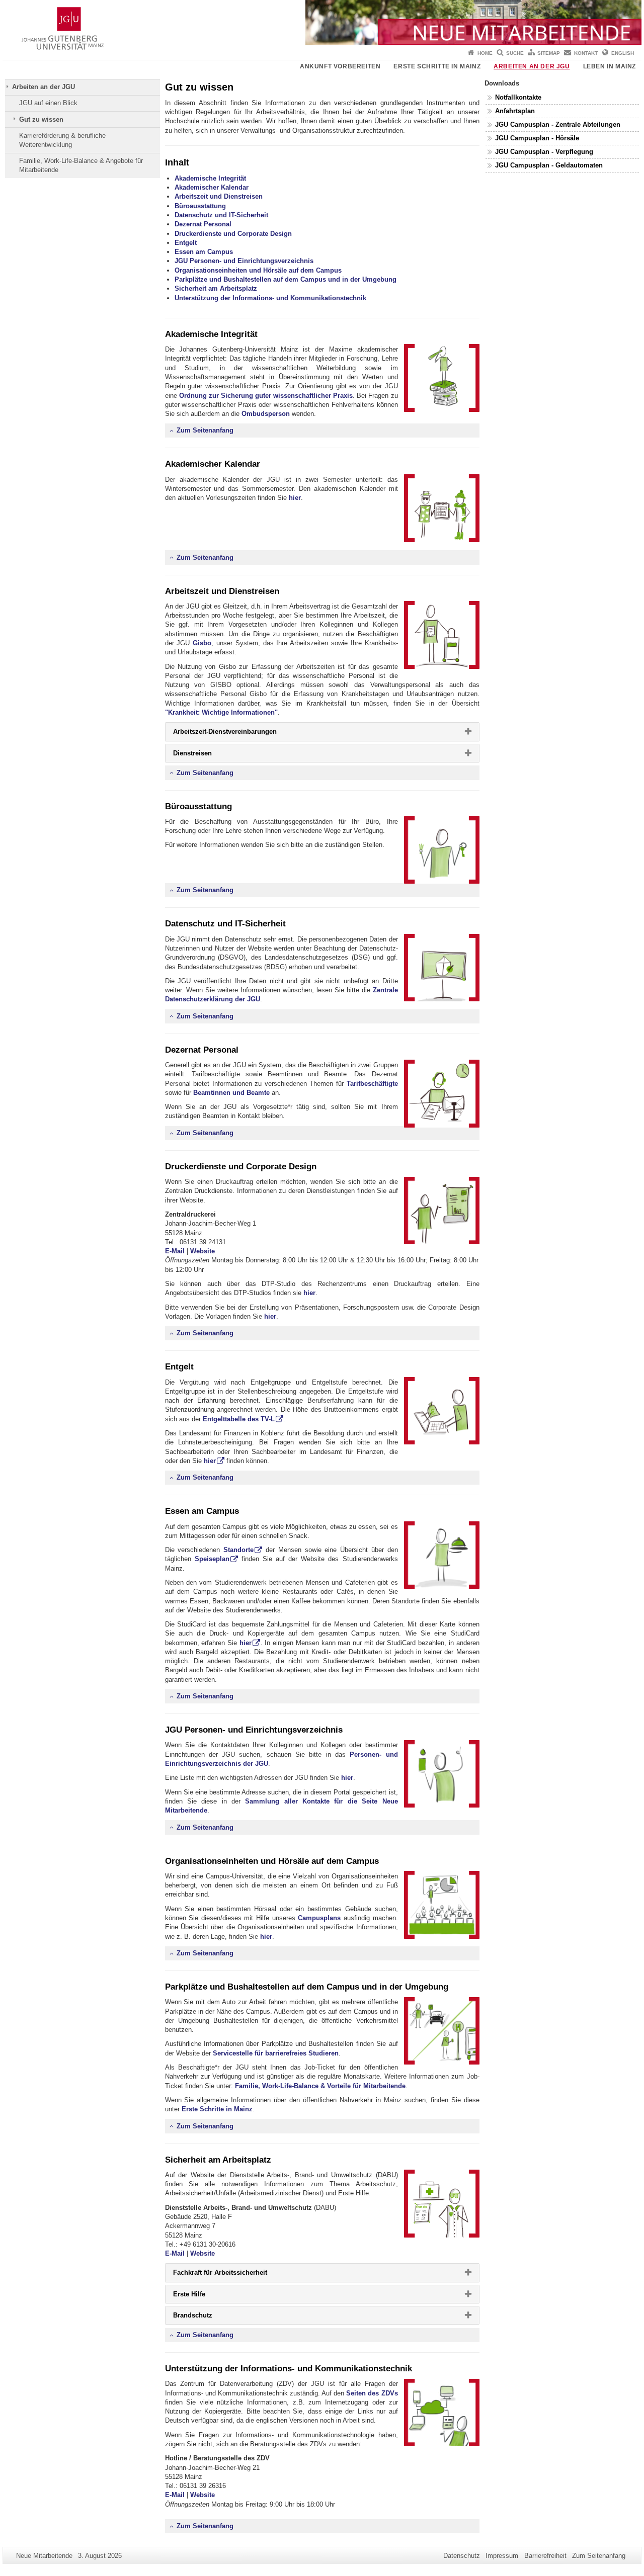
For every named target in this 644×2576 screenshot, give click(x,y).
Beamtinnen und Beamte (231, 1093)
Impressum (502, 2556)
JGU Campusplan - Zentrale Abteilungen (558, 124)
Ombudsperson (266, 414)
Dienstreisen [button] (209, 755)
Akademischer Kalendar (212, 187)
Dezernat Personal (203, 224)
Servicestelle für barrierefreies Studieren (276, 2053)
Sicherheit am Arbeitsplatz (216, 288)
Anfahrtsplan (515, 111)
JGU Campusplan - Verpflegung (544, 152)
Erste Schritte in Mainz (437, 66)
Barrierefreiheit (545, 2556)
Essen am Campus (204, 252)
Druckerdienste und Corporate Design (233, 234)
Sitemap (549, 53)
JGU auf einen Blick (48, 103)
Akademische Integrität (210, 178)
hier (295, 498)
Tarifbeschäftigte (372, 1084)
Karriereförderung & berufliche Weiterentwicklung (62, 140)
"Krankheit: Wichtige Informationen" (221, 712)
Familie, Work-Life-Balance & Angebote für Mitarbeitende (81, 165)
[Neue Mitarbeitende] (322, 23)
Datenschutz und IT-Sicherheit (221, 215)
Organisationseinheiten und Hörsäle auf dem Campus (258, 270)
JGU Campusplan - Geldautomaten (549, 165)
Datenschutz (462, 2556)
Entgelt (186, 243)
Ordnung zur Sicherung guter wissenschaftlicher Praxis (266, 396)
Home (485, 53)
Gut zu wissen (41, 119)
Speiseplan (212, 1559)
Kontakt (586, 53)
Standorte (238, 1550)
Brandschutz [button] (209, 2317)
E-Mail (175, 1251)
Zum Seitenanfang (205, 430)
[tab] (322, 732)
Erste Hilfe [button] (206, 2296)
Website (203, 1251)
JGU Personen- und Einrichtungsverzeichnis (244, 261)
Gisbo (202, 643)
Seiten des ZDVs (372, 2393)
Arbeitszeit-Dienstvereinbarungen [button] (241, 734)
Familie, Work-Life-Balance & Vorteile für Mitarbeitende (320, 2086)
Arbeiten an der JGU (532, 66)
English (623, 53)
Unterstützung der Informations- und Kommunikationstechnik (270, 298)
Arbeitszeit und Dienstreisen (219, 196)
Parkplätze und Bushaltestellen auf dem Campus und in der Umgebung (286, 279)
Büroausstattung (200, 206)
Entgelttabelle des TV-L (239, 1419)
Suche (515, 53)
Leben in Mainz (610, 66)
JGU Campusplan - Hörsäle (537, 138)
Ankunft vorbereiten (340, 66)
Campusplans (319, 1918)
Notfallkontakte (518, 97)
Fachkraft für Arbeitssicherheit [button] (236, 2275)
